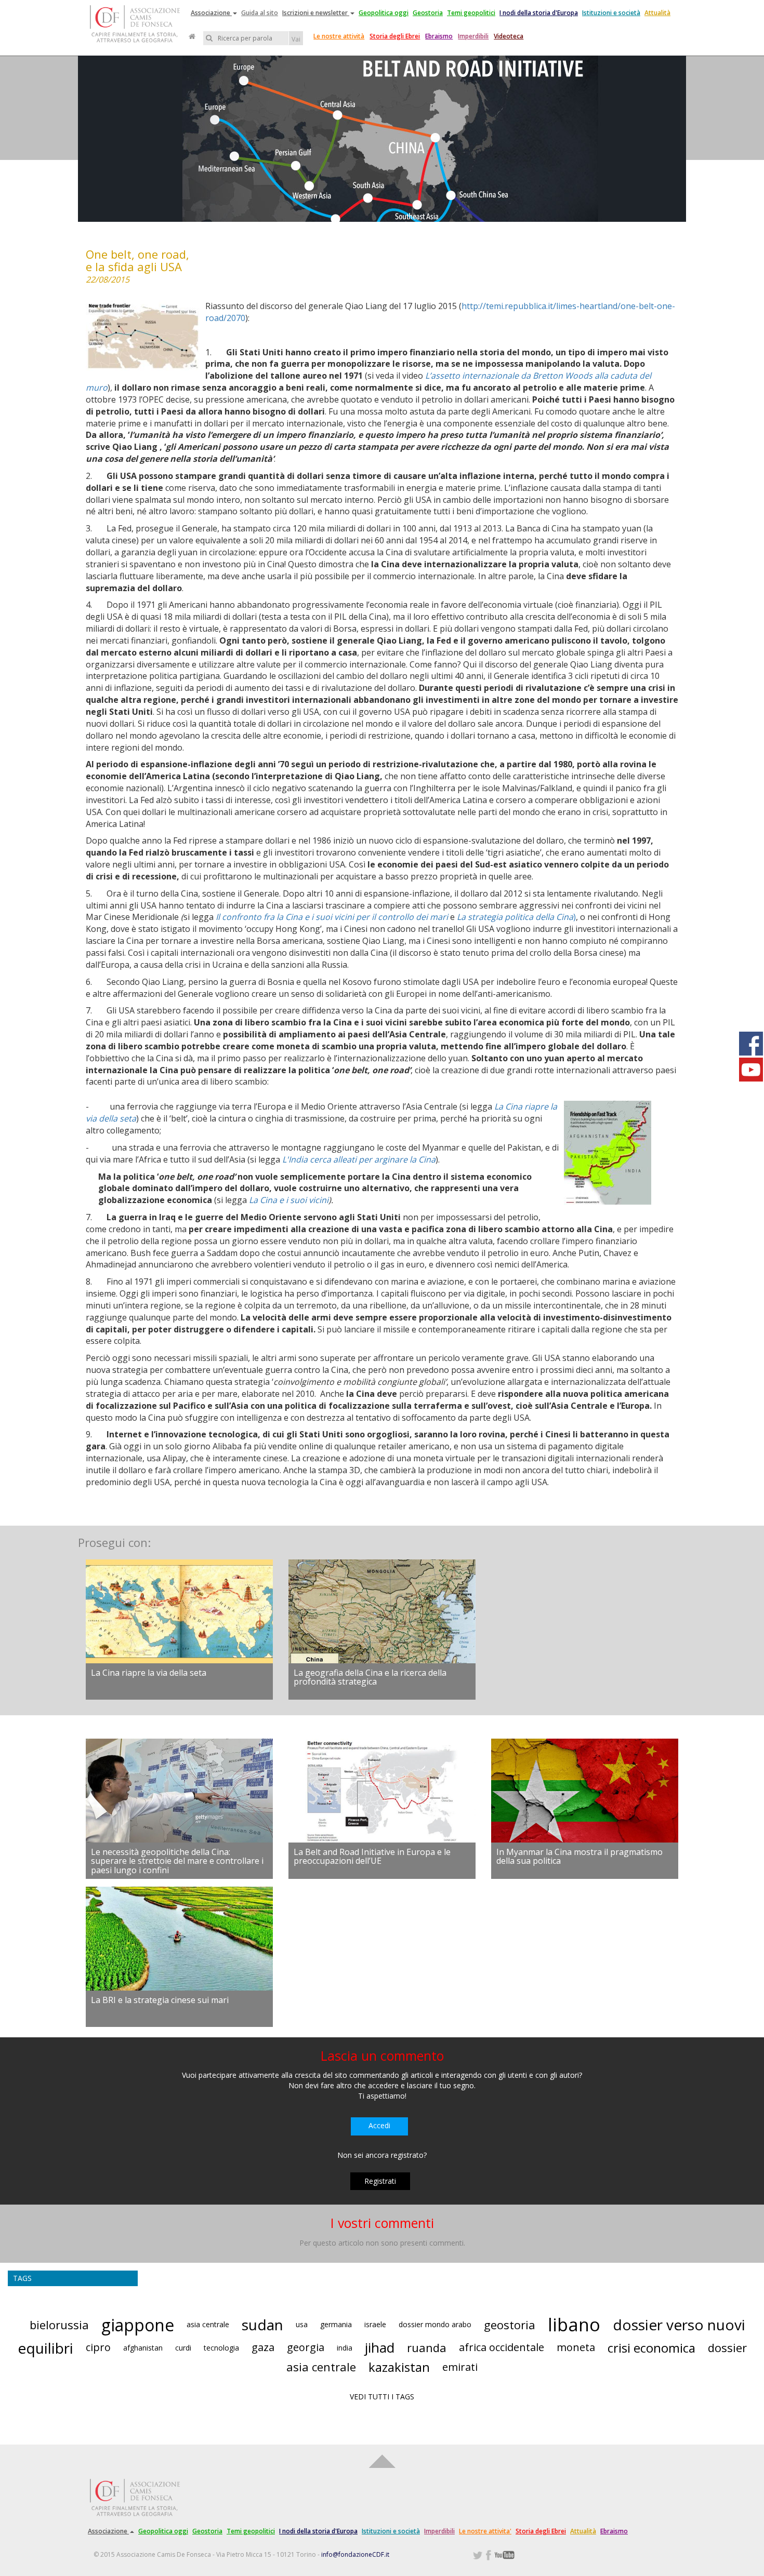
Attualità (657, 13)
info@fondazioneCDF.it (355, 2554)
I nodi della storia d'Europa (539, 13)
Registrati (380, 2181)
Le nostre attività (339, 36)
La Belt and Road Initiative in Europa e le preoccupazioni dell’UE (372, 1857)
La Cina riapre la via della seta (149, 1673)
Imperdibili (473, 36)
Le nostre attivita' (485, 2531)
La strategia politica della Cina (515, 917)
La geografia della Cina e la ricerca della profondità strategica (370, 1677)
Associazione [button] (211, 13)
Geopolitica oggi (384, 13)
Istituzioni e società (611, 13)
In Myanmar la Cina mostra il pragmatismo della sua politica (579, 1857)
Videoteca (509, 36)
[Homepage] (192, 36)
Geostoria (428, 13)
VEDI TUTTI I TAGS (382, 2397)
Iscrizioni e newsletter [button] (316, 13)
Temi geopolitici (471, 13)
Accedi (379, 2125)
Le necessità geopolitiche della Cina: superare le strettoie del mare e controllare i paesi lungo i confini (177, 1861)
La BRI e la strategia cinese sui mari (160, 2000)
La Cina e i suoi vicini (289, 1200)
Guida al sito (260, 13)
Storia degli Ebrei (395, 36)
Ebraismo (439, 36)
